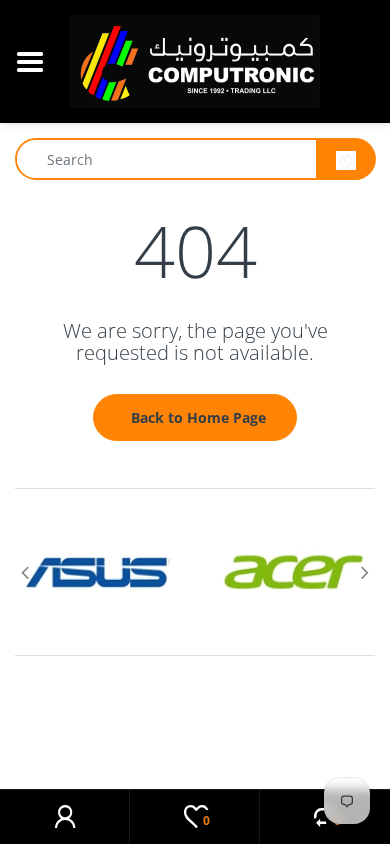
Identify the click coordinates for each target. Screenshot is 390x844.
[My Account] (64, 817)
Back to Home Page (198, 417)
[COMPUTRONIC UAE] (195, 59)
